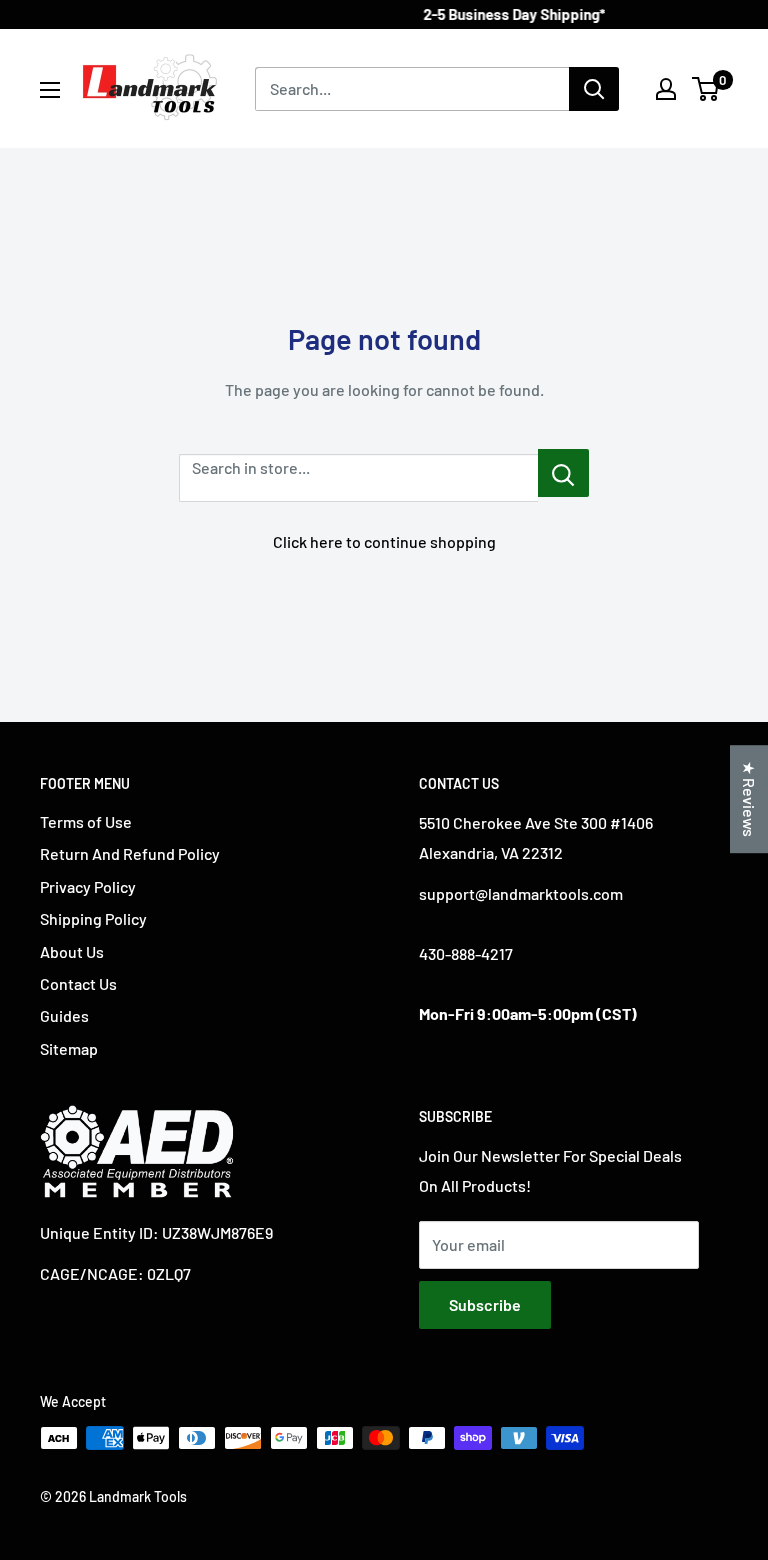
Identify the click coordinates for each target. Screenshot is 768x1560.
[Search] (594, 89)
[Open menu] (50, 90)
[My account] (666, 89)
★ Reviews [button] (749, 799)
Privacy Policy (88, 886)
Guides (64, 1015)
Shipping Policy (93, 918)
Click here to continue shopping (384, 541)
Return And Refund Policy (130, 853)
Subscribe (485, 1304)
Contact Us (78, 983)
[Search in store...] (563, 473)
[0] (706, 89)
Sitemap (69, 1048)
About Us (72, 951)
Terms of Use (86, 821)
